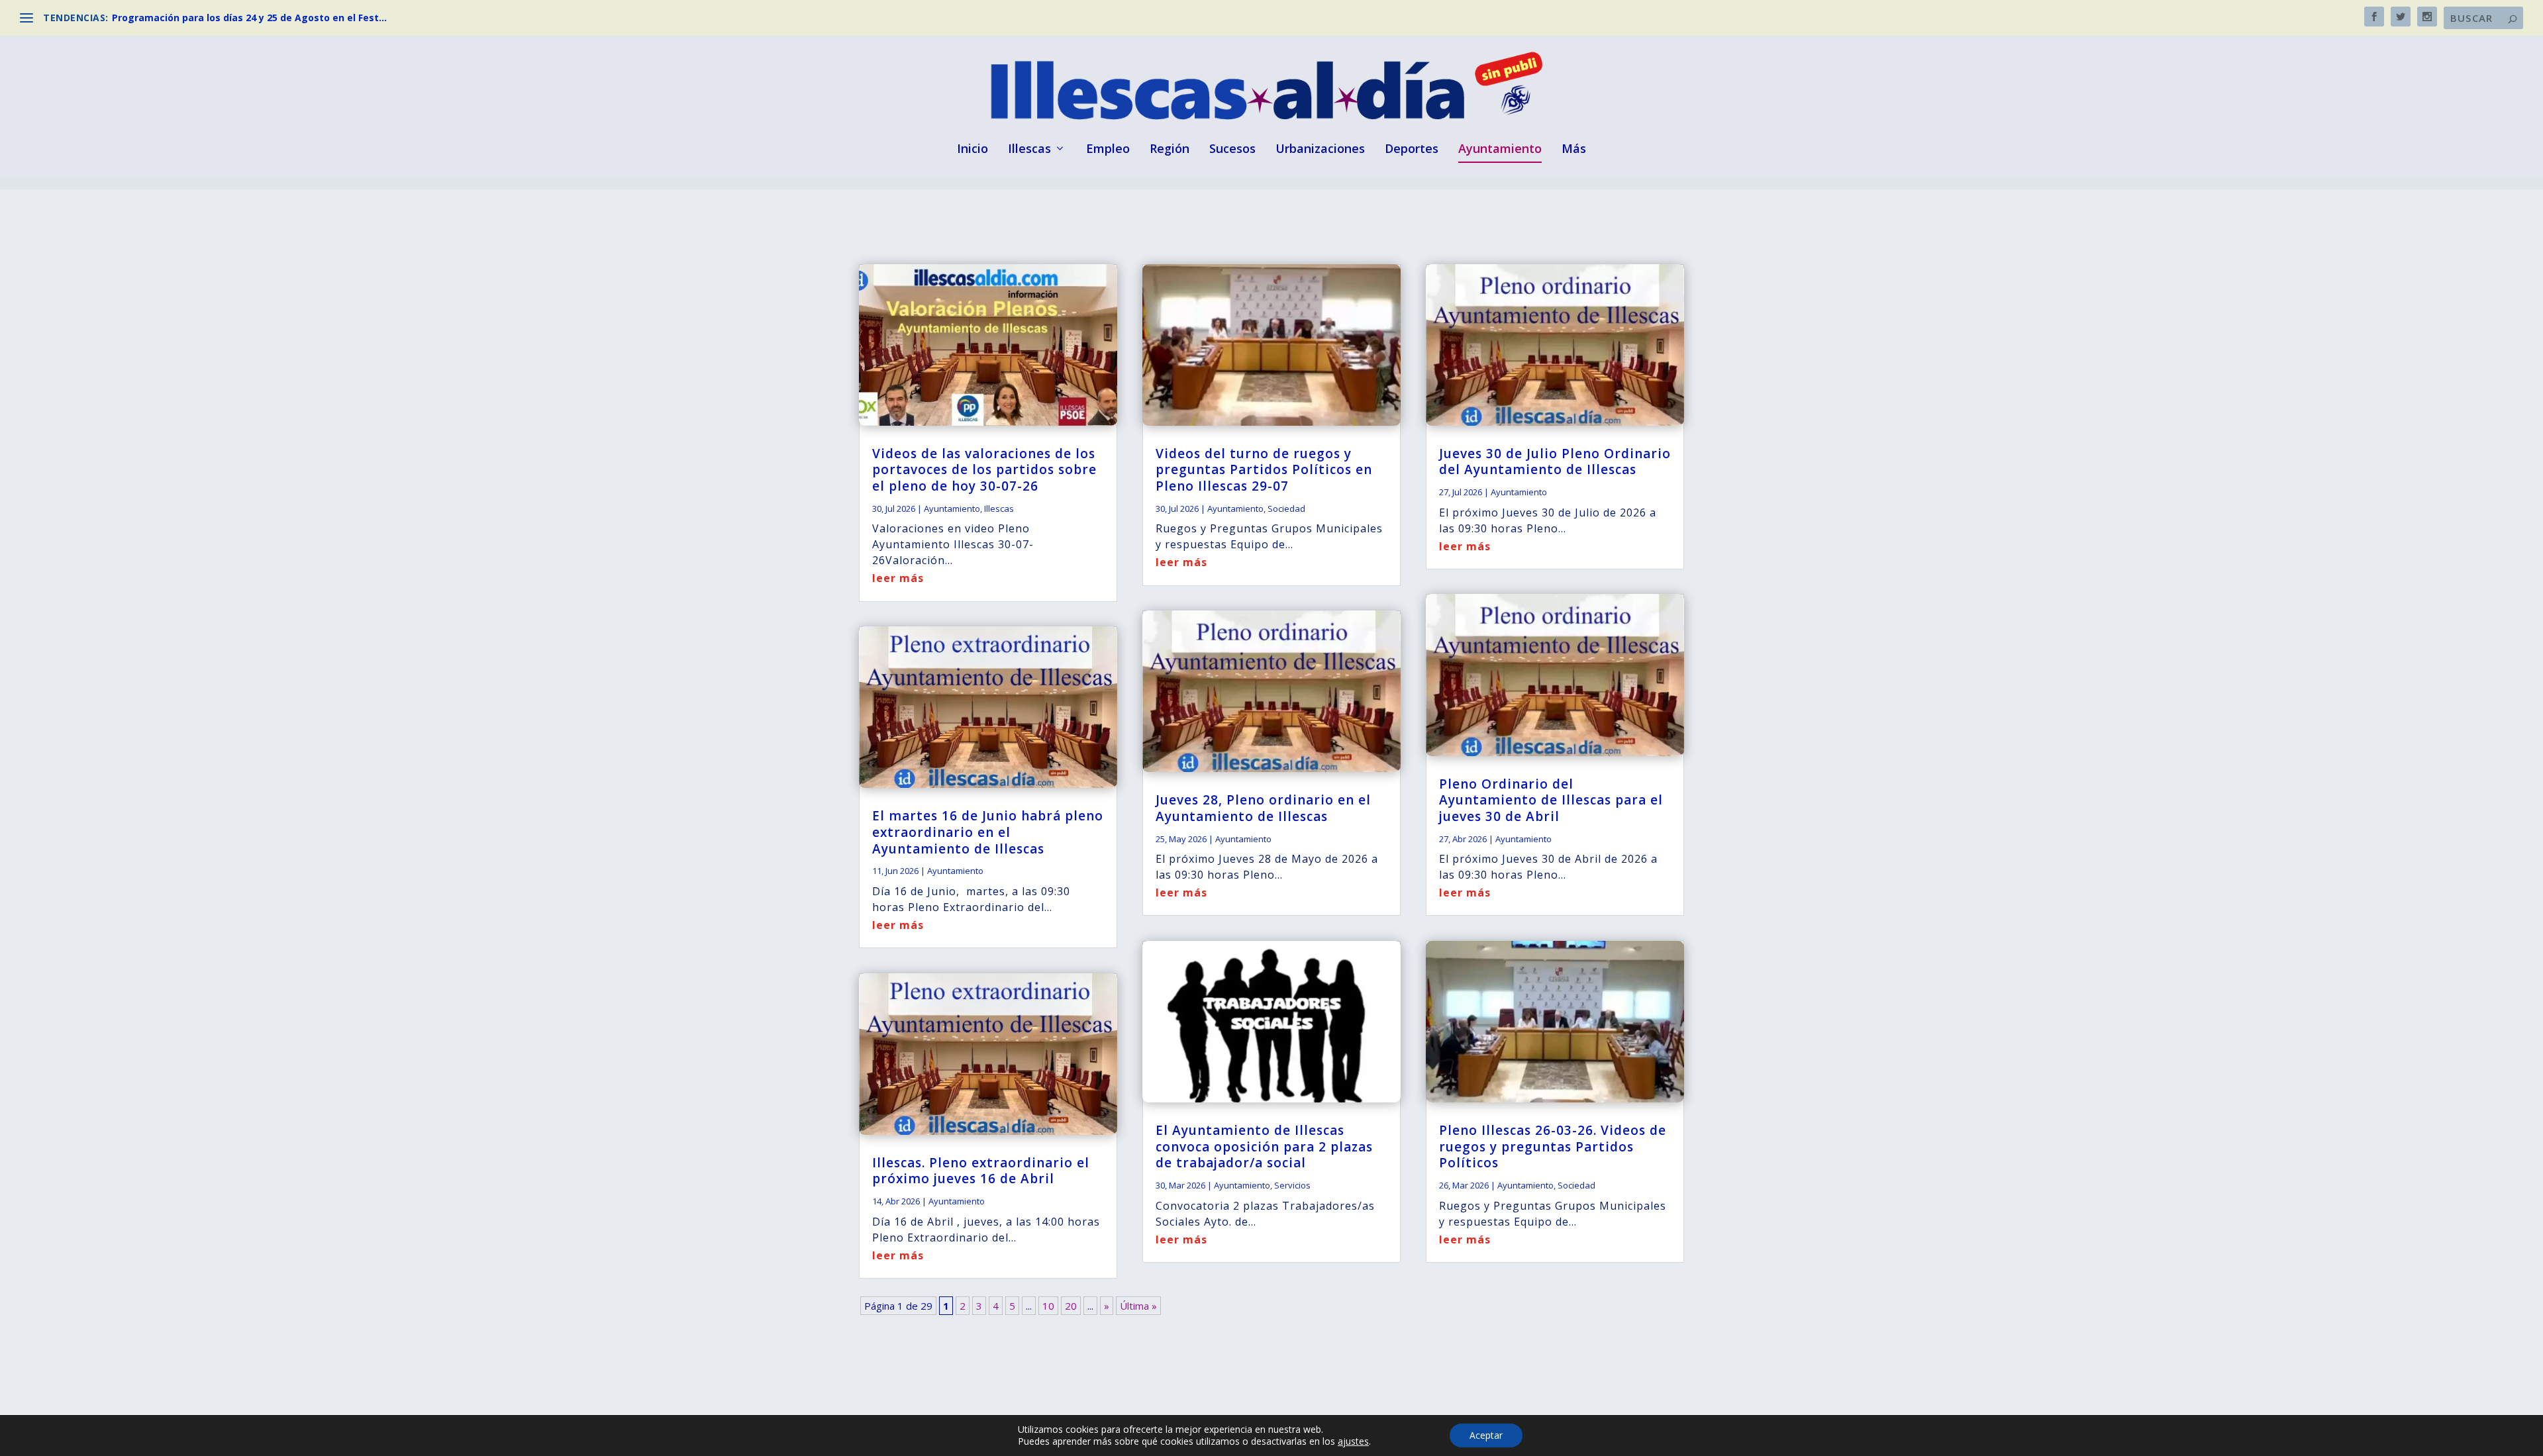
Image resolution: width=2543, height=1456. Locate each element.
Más (1574, 150)
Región (1170, 150)
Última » (1138, 1306)
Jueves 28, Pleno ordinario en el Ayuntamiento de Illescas (1263, 808)
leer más (898, 578)
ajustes (1353, 1441)
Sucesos (1232, 150)
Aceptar (1486, 1435)
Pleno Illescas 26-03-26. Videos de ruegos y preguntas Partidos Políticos (1553, 1146)
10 (1048, 1306)
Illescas (1029, 150)
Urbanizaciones (1320, 150)
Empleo (1108, 150)
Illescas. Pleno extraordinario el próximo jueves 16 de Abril (981, 1171)
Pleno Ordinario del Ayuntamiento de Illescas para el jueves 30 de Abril (1551, 800)
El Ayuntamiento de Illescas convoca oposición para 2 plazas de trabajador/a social (1264, 1146)
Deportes (1412, 150)
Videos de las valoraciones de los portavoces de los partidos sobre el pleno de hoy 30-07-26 (984, 470)
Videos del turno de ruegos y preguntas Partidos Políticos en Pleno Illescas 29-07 (1264, 470)
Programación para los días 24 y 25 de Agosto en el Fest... (249, 18)
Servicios (1292, 1185)
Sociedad (1286, 509)
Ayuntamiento (1500, 150)
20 (1071, 1306)
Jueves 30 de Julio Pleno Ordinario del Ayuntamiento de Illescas (1555, 462)
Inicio (972, 150)
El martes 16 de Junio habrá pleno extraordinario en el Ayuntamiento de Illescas (988, 832)
